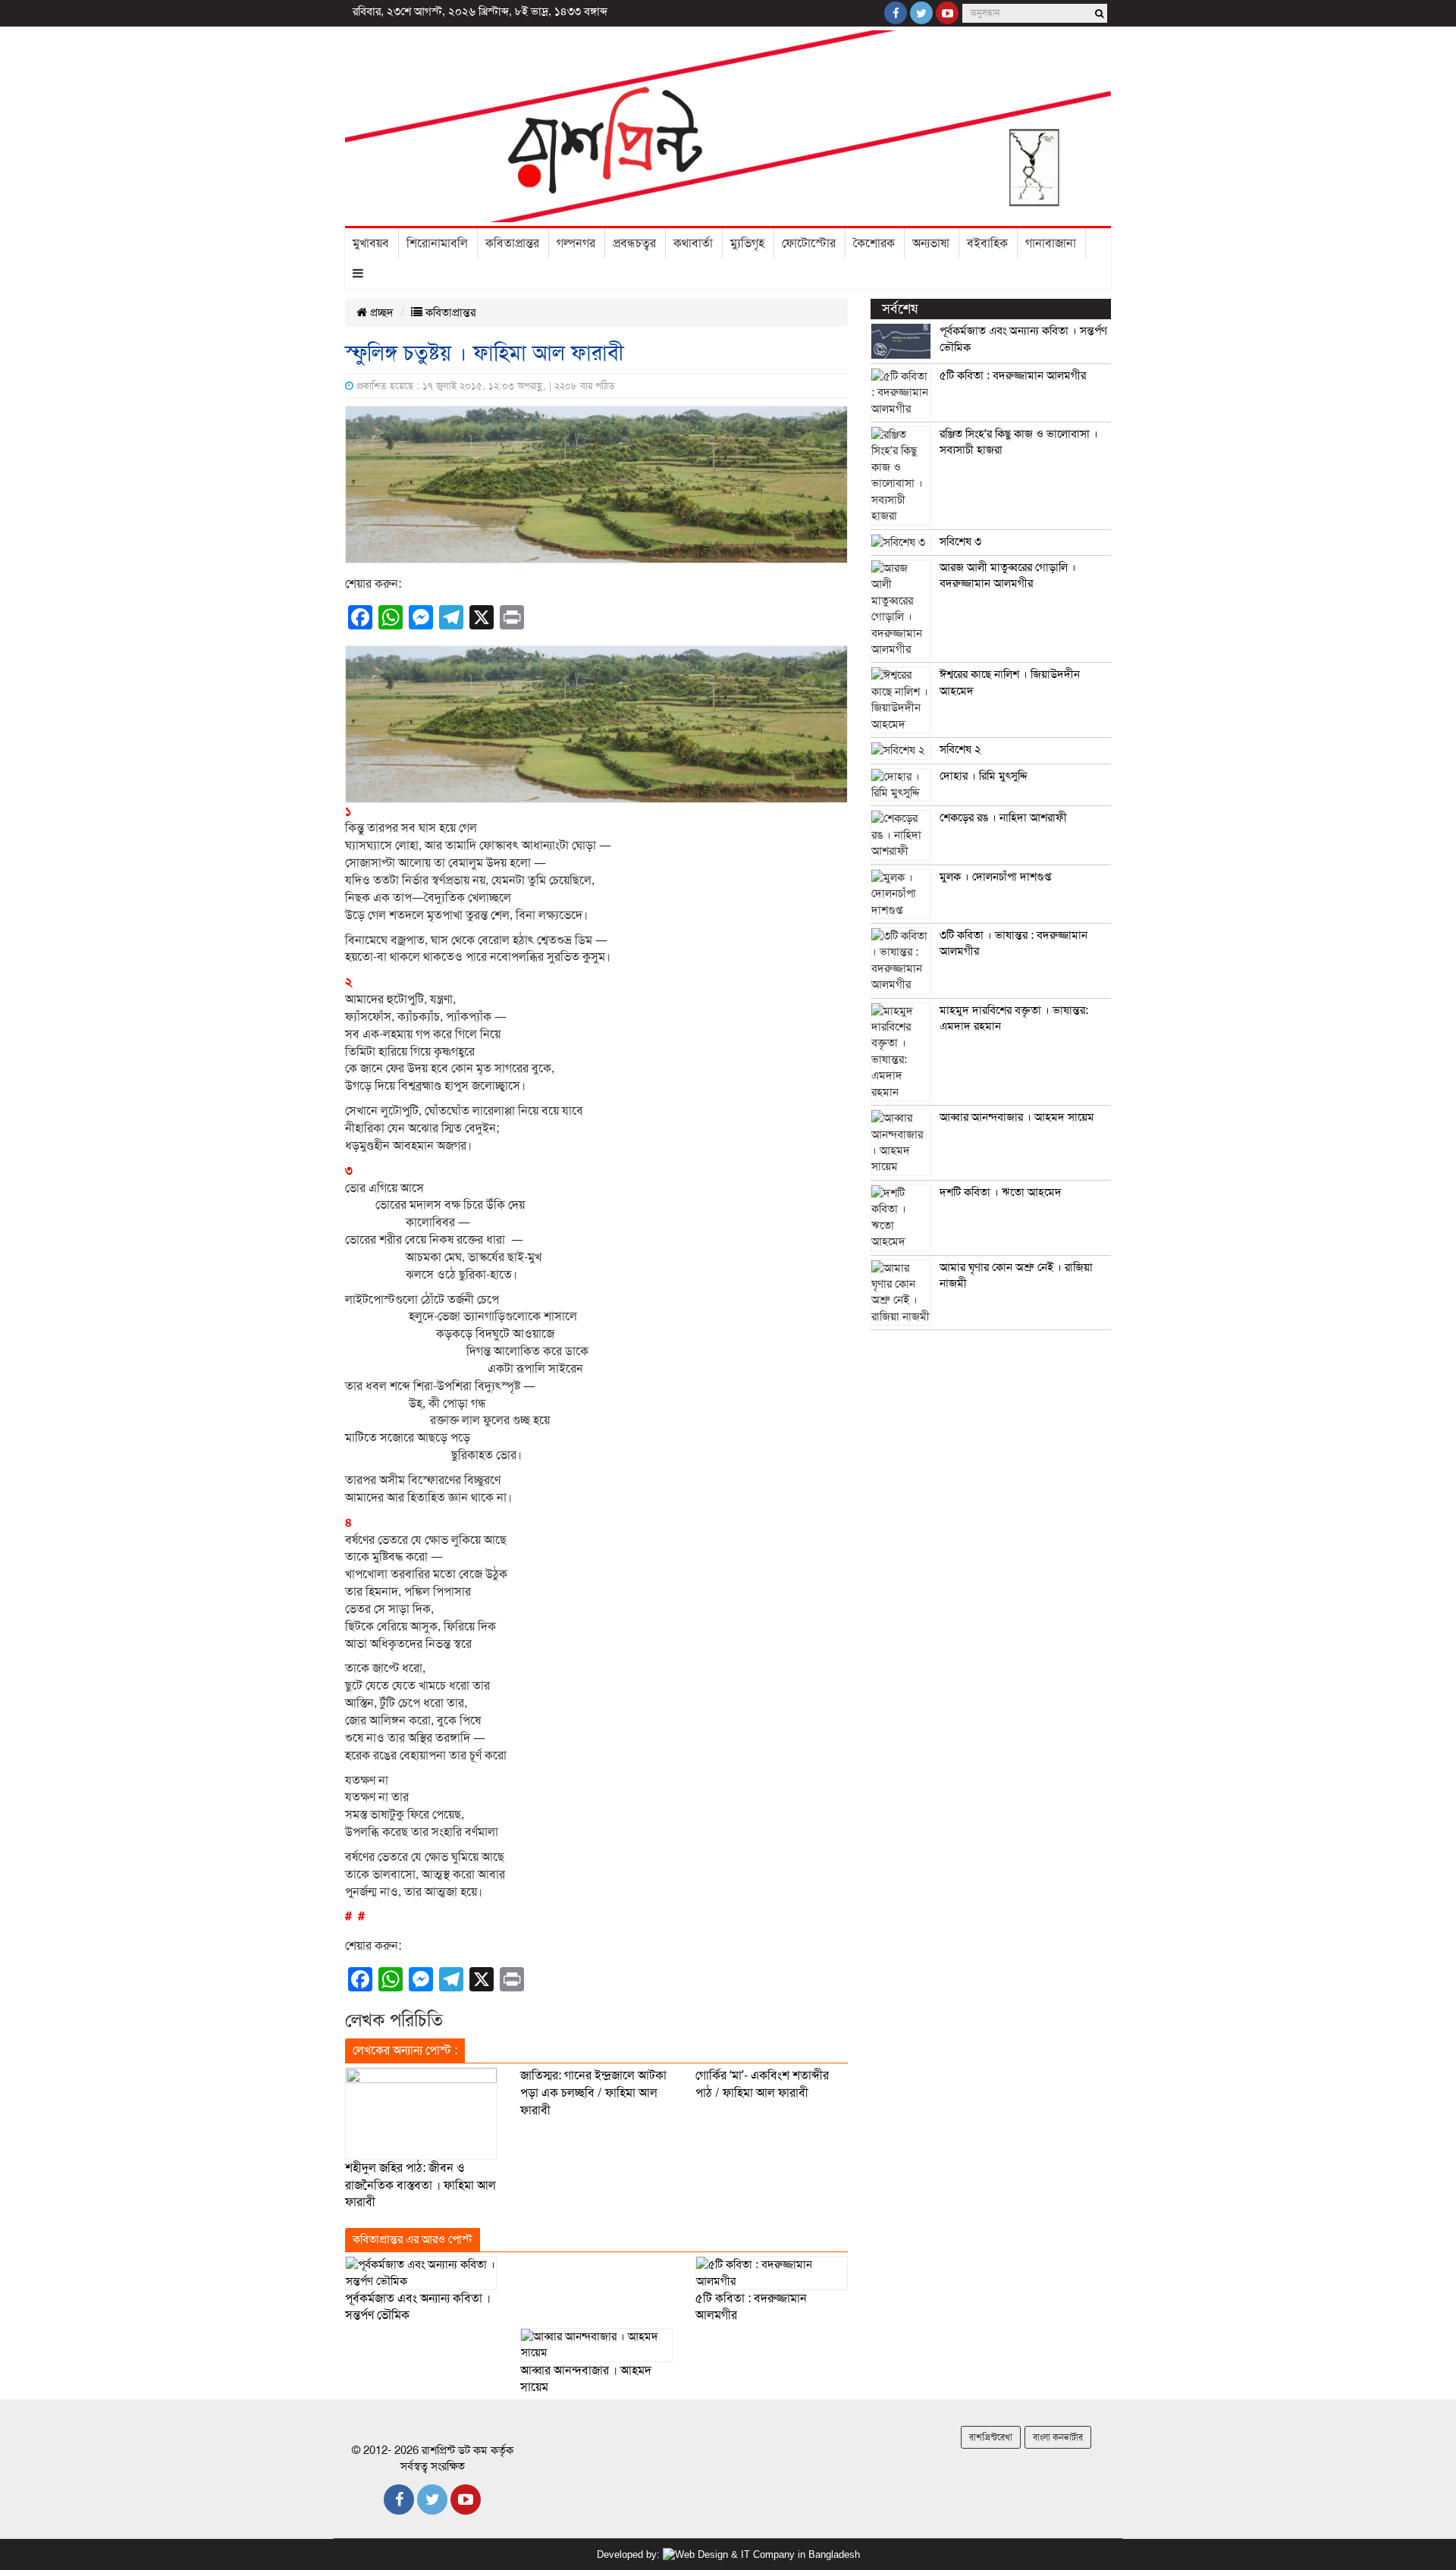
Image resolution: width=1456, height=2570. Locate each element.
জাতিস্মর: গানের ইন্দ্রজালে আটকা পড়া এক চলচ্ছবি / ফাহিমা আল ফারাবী (593, 2093)
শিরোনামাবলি (437, 243)
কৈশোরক (874, 243)
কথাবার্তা (693, 243)
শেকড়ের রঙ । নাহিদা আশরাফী (1003, 817)
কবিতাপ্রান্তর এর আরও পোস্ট (413, 2239)
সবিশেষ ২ (960, 749)
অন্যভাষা (931, 243)
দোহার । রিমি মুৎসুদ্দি (984, 776)
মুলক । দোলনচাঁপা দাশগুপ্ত (995, 877)
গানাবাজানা (1051, 243)
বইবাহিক (987, 243)
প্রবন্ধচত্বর (634, 243)
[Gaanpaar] (761, 2554)
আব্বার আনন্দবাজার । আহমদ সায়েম (1017, 1117)
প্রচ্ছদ (380, 312)
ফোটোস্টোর (809, 243)
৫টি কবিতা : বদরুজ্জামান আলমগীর (1013, 375)
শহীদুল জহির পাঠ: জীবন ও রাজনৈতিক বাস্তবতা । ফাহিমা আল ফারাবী (420, 2186)
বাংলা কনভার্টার (1058, 2437)
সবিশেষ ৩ (960, 541)
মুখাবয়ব (371, 243)
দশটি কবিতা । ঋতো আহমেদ (1001, 1192)
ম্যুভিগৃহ (747, 243)
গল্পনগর (576, 243)
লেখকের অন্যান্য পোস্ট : (405, 2051)
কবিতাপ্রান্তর (512, 243)
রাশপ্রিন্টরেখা (991, 2437)
